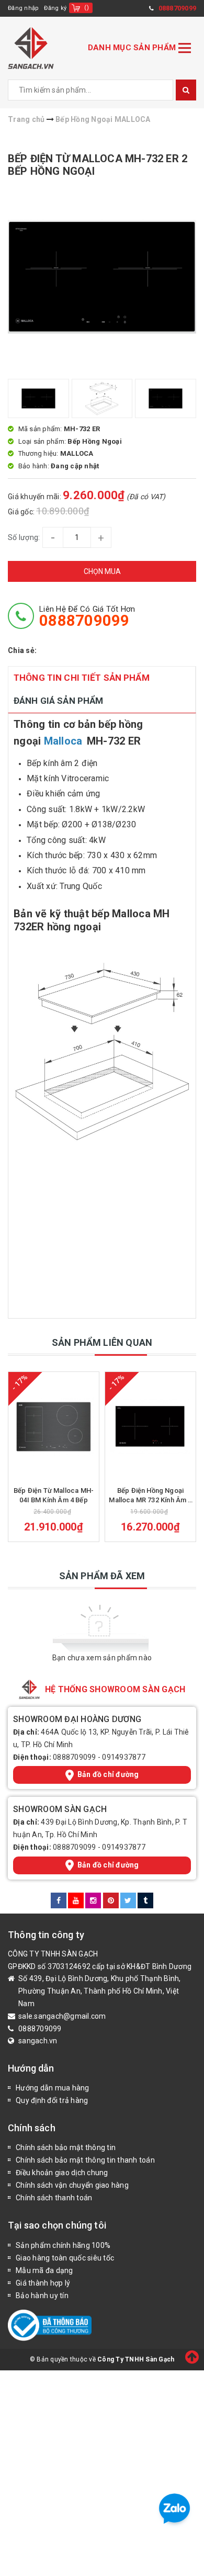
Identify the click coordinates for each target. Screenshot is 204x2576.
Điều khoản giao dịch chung (62, 2173)
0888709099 (75, 1757)
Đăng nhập (23, 8)
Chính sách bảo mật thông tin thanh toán (85, 2160)
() (87, 8)
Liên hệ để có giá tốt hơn (87, 616)
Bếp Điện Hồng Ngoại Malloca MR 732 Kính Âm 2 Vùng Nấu (150, 1496)
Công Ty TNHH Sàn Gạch (136, 2359)
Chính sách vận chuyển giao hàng (72, 2185)
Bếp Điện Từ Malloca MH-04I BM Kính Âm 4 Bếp (54, 1495)
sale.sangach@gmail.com (62, 2016)
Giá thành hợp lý (43, 2283)
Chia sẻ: (22, 650)
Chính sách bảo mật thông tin (66, 2147)
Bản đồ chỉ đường (108, 1774)
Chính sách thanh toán (54, 2198)
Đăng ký (55, 8)
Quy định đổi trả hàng (52, 2100)
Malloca (63, 741)
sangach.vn (38, 2041)
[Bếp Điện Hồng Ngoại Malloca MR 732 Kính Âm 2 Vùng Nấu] (150, 1426)
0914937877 (124, 1757)
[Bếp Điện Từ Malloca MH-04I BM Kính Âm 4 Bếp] (54, 1426)
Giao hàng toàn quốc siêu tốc (65, 2258)
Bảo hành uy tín (42, 2296)
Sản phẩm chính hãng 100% (63, 2245)
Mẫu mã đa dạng (44, 2270)
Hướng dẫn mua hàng (53, 2088)
